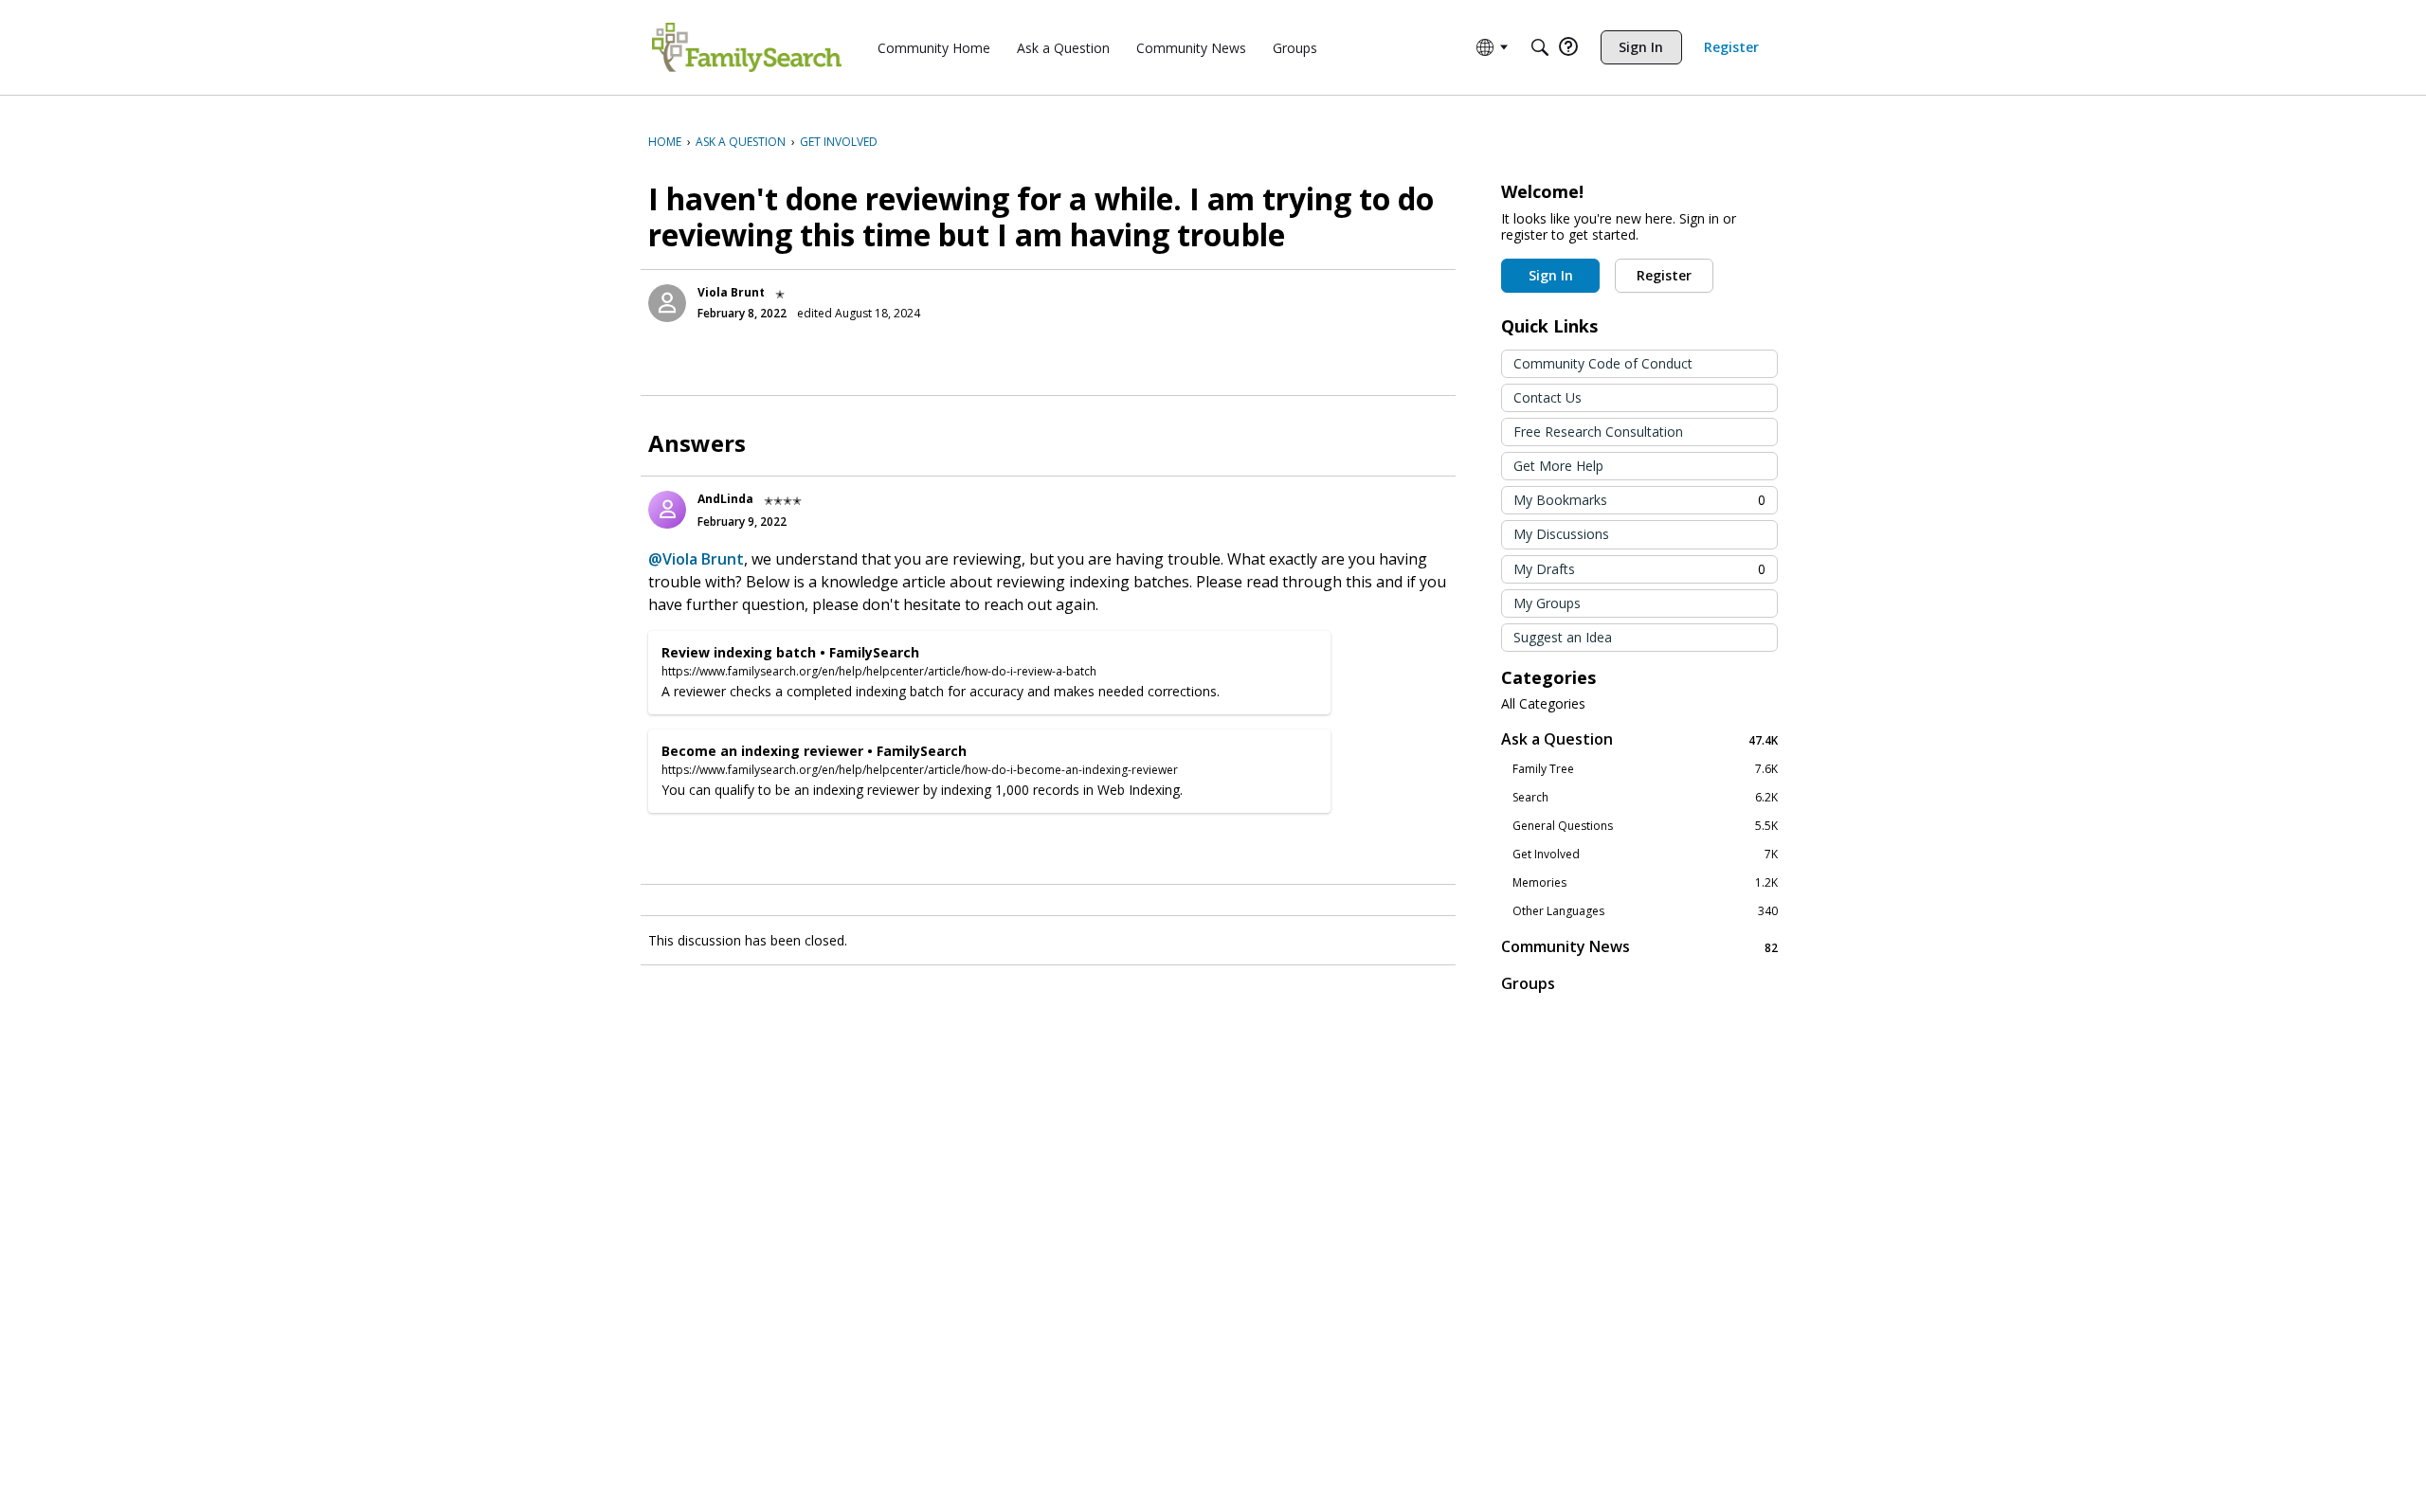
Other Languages (1645, 911)
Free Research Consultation (1598, 432)
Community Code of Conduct (1603, 363)
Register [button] (1664, 275)
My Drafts (1639, 569)
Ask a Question (1639, 739)
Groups (1528, 983)
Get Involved (1645, 855)
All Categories (1543, 704)
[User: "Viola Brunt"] (667, 303)
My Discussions (1561, 534)
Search (1645, 798)
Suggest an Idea (1563, 637)
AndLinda (725, 499)
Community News (1639, 947)
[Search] (1540, 47)
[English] (747, 47)
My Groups (1547, 603)
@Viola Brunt (696, 559)
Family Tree (1645, 769)
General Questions (1645, 826)
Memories (1645, 883)
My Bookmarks (1639, 500)
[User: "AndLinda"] (667, 510)
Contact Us (1548, 397)
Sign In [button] (1551, 275)
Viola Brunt (731, 292)
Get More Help (1558, 466)
